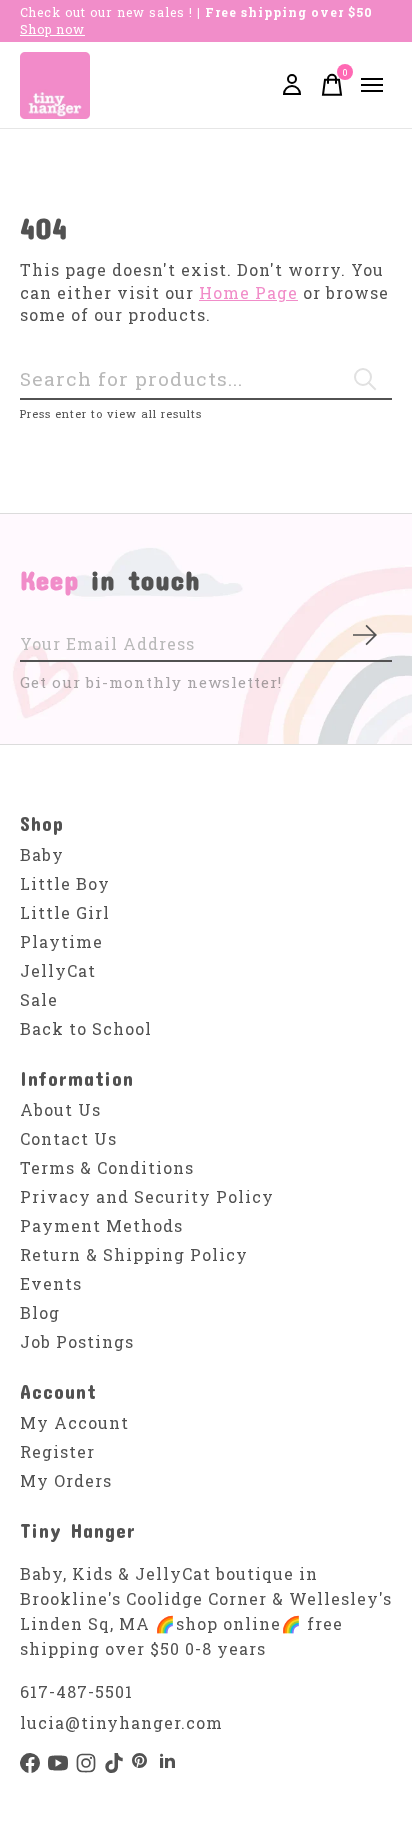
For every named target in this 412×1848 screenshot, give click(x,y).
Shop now (52, 29)
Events (51, 1283)
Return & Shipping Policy (134, 1254)
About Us (60, 1109)
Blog (40, 1312)
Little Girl (65, 912)
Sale (39, 999)
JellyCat (58, 970)
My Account (74, 1422)
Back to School (86, 1028)
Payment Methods (101, 1225)
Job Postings (77, 1341)
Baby (42, 854)
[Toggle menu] (372, 85)
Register (57, 1451)
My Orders (66, 1480)
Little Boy (65, 883)
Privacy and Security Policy (147, 1196)
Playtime (61, 941)
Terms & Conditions (107, 1167)
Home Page (248, 292)
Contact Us (68, 1138)
